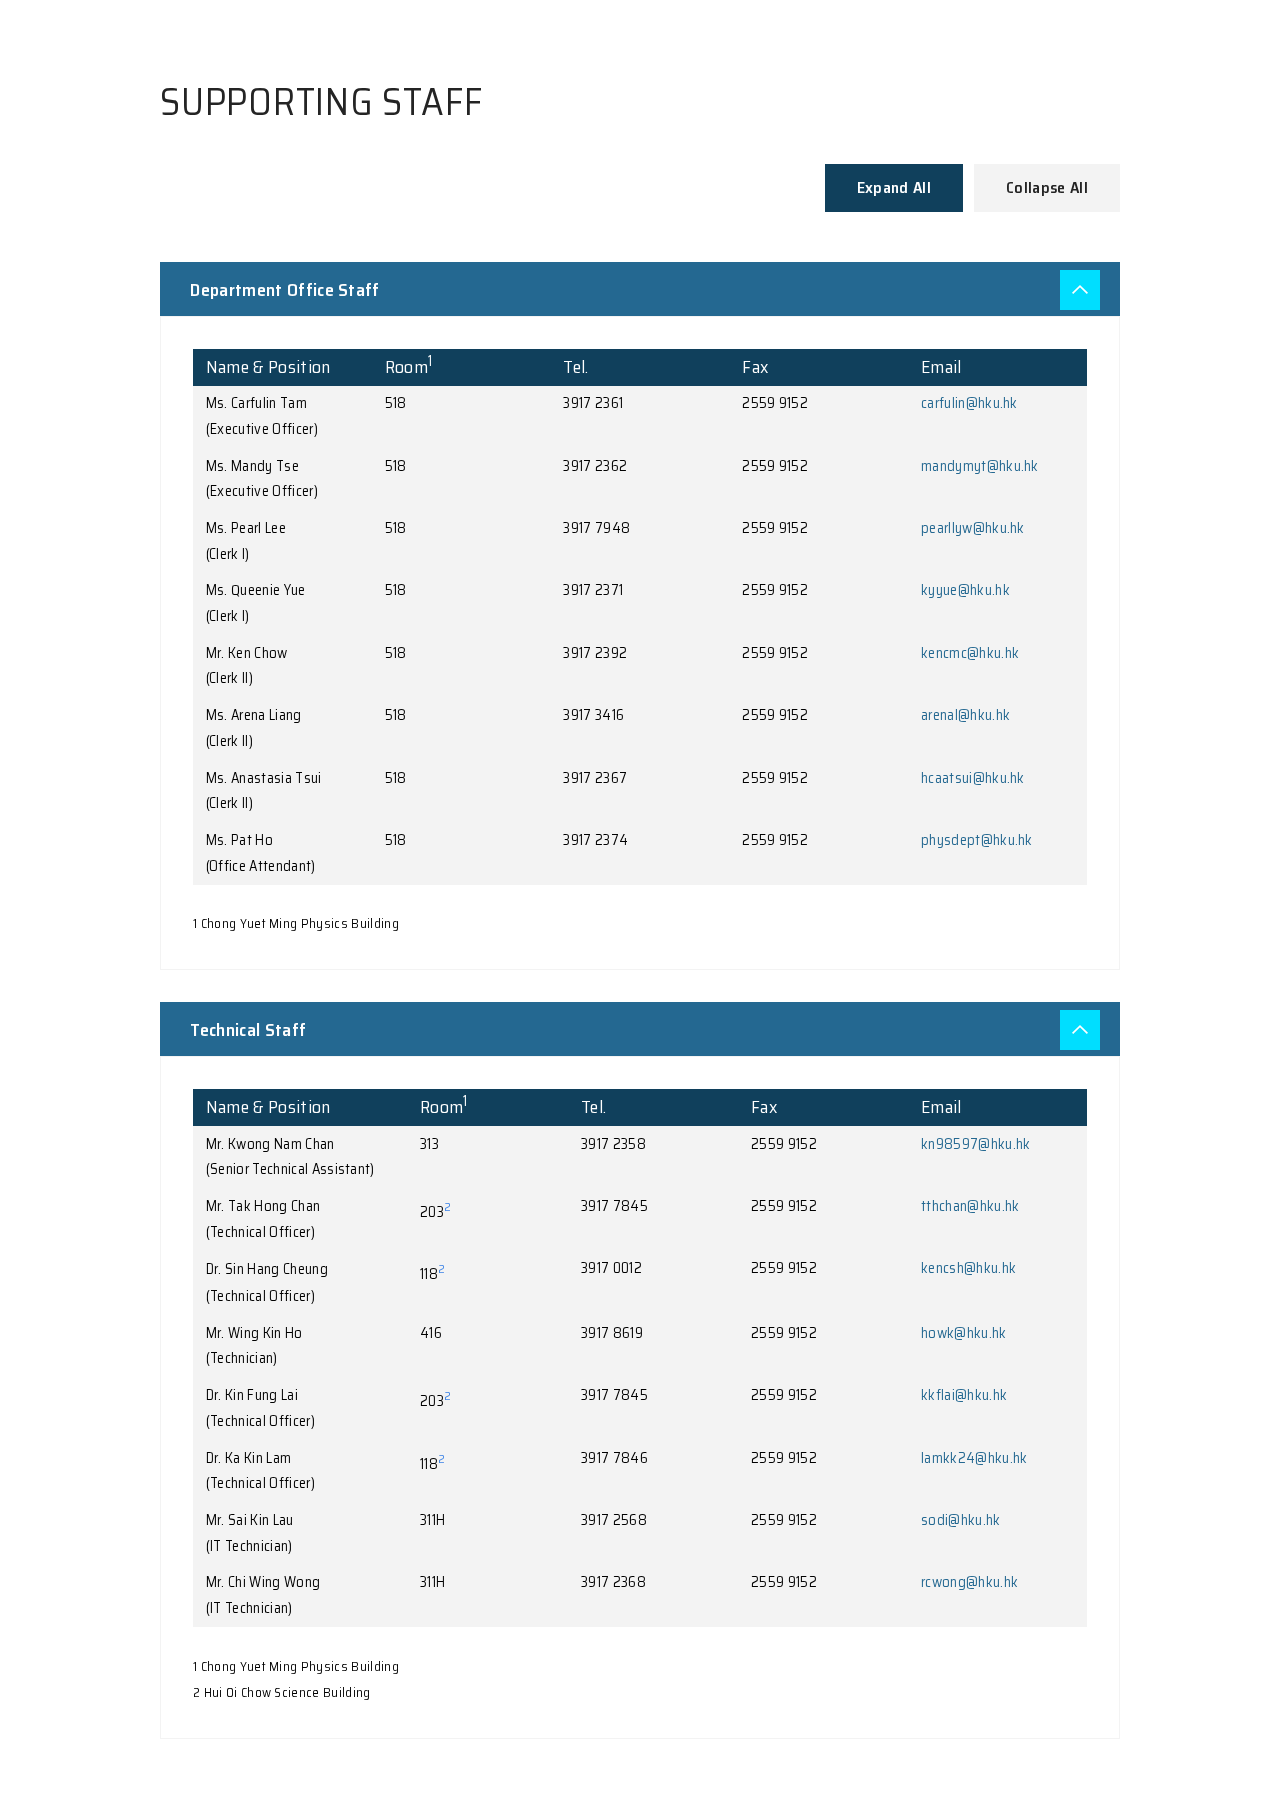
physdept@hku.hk (977, 840)
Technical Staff (248, 1030)
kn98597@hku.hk (975, 1144)
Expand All (894, 187)
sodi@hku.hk (961, 1520)
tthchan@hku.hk (970, 1206)
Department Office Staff (284, 290)
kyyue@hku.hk (965, 590)
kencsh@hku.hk (968, 1268)
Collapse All (1047, 187)
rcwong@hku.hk (969, 1582)
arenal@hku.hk (965, 715)
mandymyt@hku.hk (980, 466)
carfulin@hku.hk (969, 403)
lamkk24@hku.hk (974, 1458)
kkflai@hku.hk (964, 1395)
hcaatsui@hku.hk (973, 778)
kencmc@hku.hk (970, 653)
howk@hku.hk (964, 1333)
